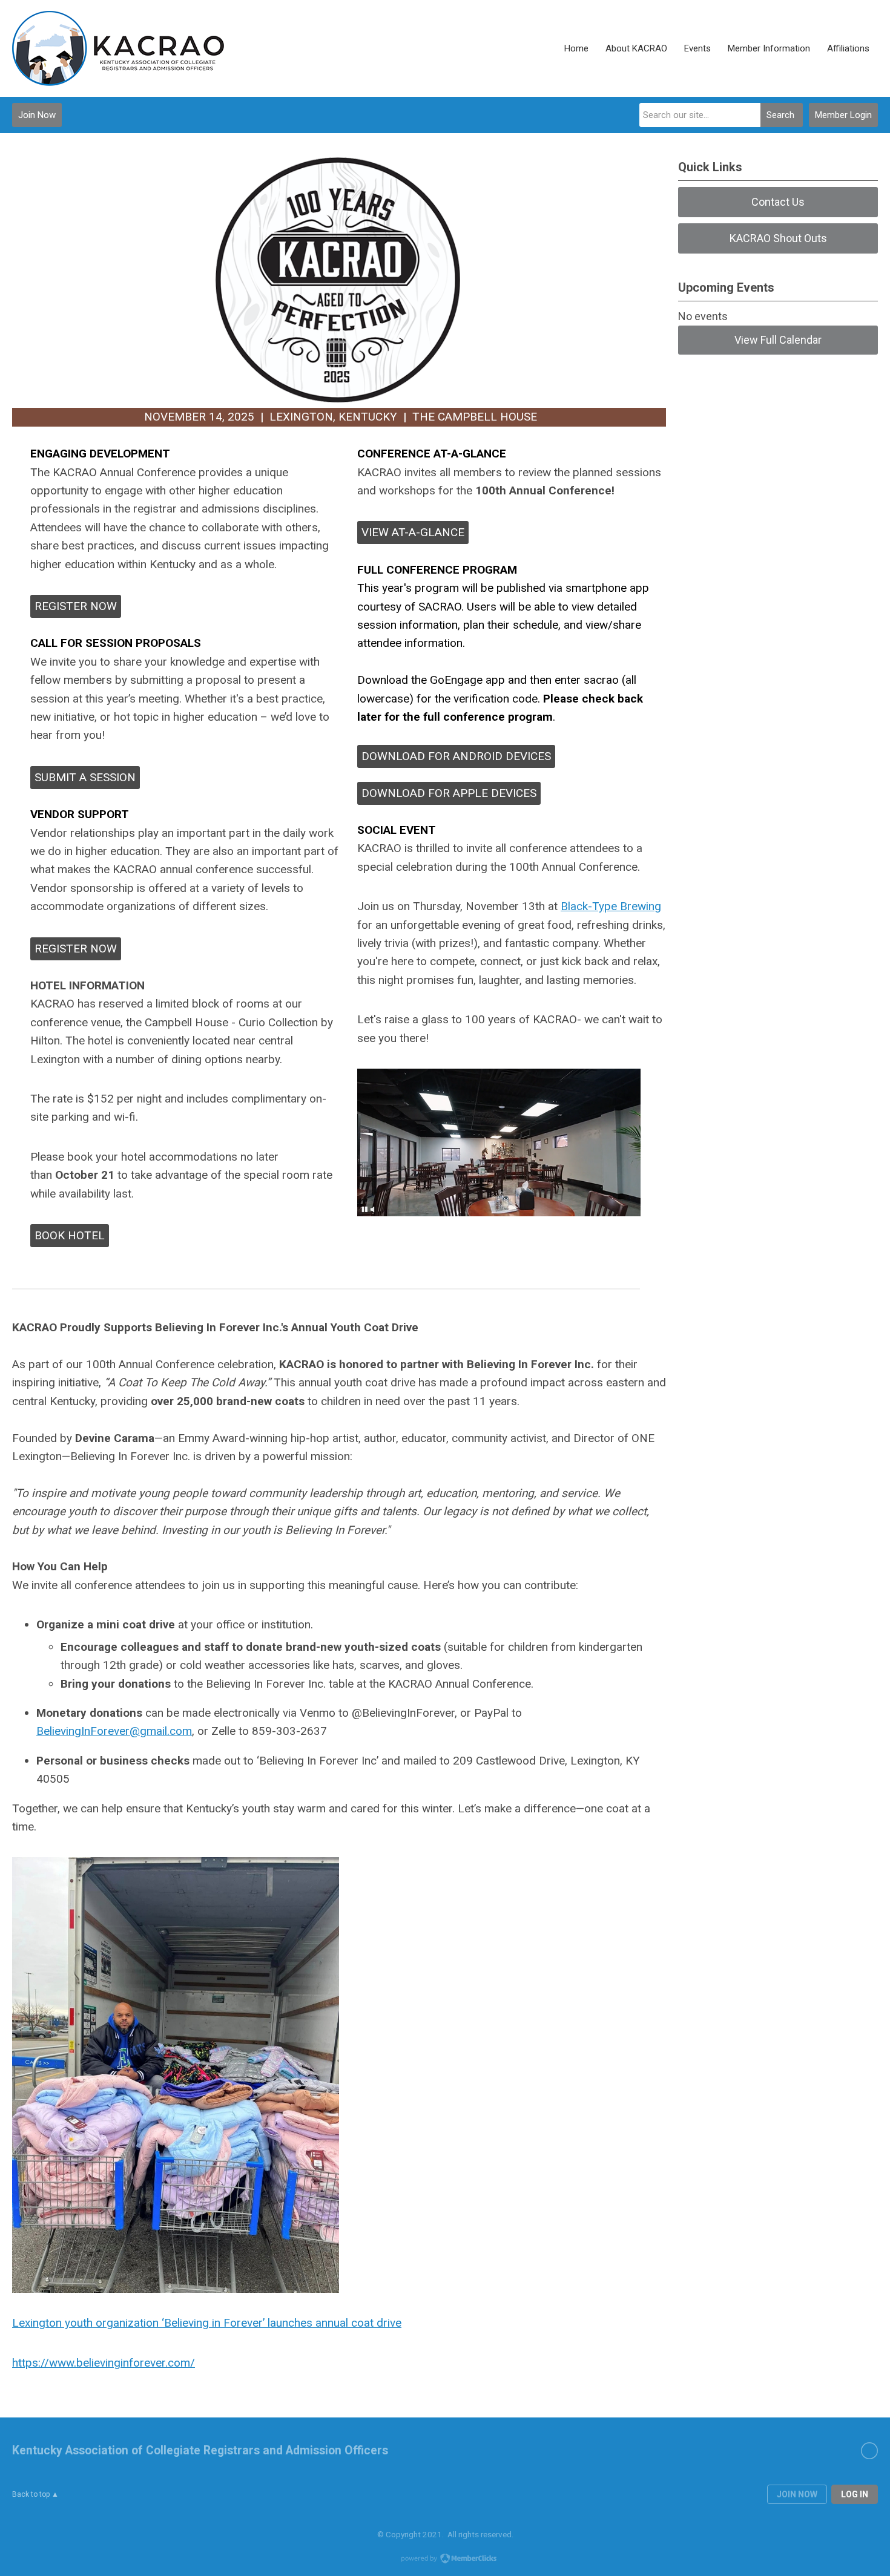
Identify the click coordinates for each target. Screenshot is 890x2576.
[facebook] (869, 2451)
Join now (797, 2494)
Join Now (37, 115)
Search (780, 115)
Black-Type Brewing (611, 906)
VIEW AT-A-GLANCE (413, 532)
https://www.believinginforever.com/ (104, 2363)
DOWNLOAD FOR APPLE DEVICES (449, 793)
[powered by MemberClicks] (445, 2560)
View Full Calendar (778, 340)
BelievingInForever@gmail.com (114, 1731)
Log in (855, 2494)
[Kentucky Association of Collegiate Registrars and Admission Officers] (118, 48)
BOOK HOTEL (70, 1235)
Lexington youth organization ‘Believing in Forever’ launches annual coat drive (207, 2323)
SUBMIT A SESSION (85, 777)
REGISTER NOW (76, 606)
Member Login (843, 115)
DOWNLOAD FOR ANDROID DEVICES (456, 756)
